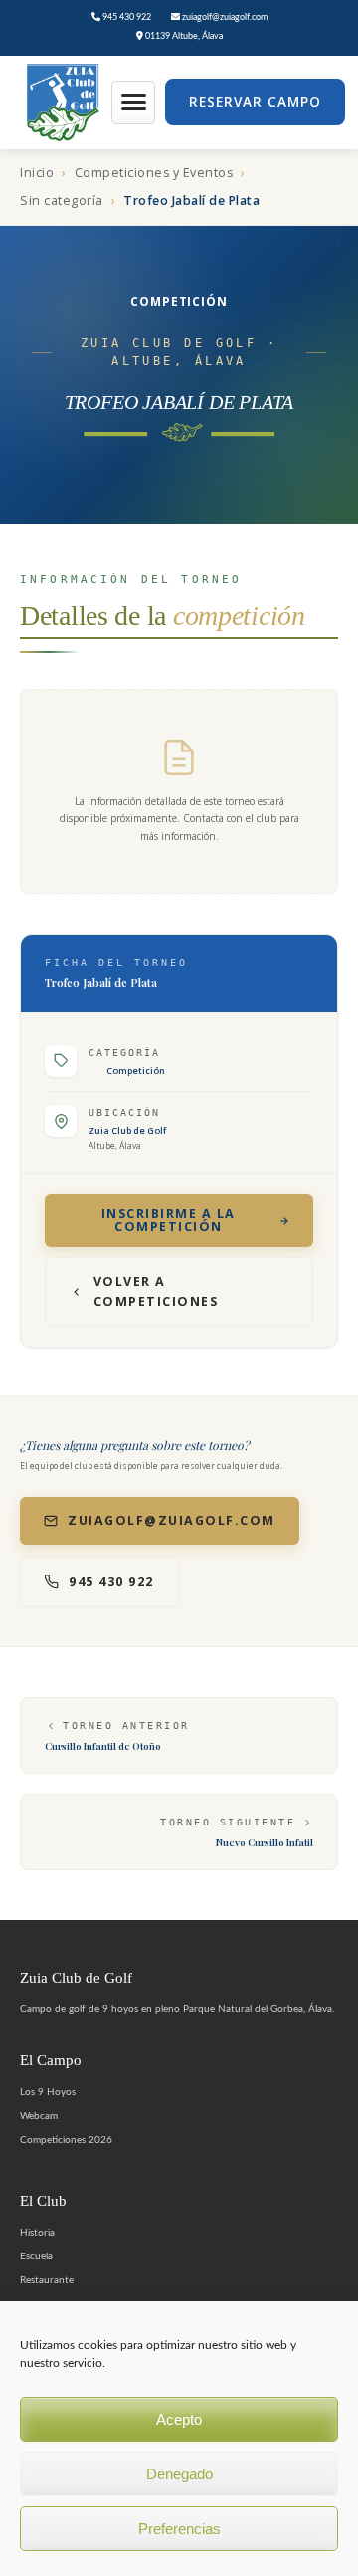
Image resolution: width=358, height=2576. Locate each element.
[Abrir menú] (133, 103)
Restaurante (47, 2280)
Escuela (36, 2256)
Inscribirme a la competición (169, 1220)
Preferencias (179, 2529)
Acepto (179, 2419)
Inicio (37, 173)
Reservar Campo (255, 102)
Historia (37, 2233)
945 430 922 (126, 17)
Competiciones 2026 (66, 2140)
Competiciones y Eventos (154, 173)
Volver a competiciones (156, 1291)
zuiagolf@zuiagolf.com (224, 17)
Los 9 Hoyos (48, 2092)
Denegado (179, 2474)
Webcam (39, 2116)
